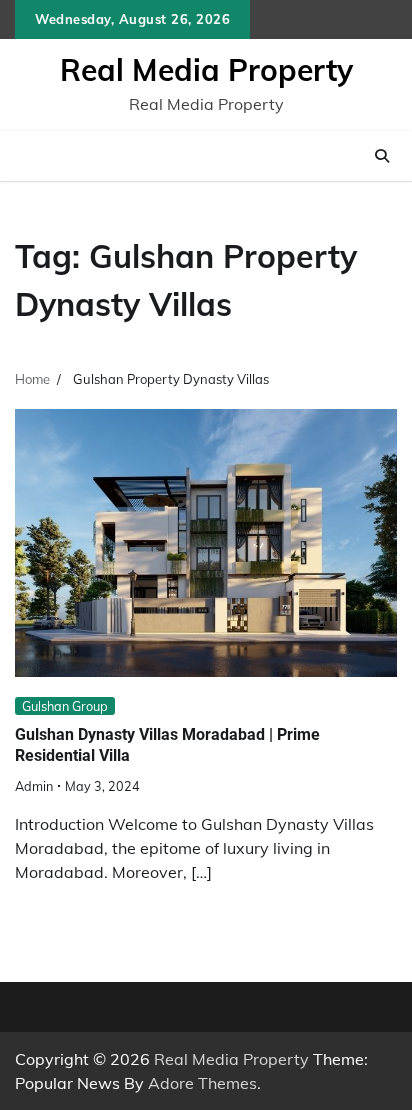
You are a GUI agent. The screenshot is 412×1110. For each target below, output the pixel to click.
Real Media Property (206, 70)
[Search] (382, 156)
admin (34, 786)
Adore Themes (202, 1083)
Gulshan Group (65, 706)
